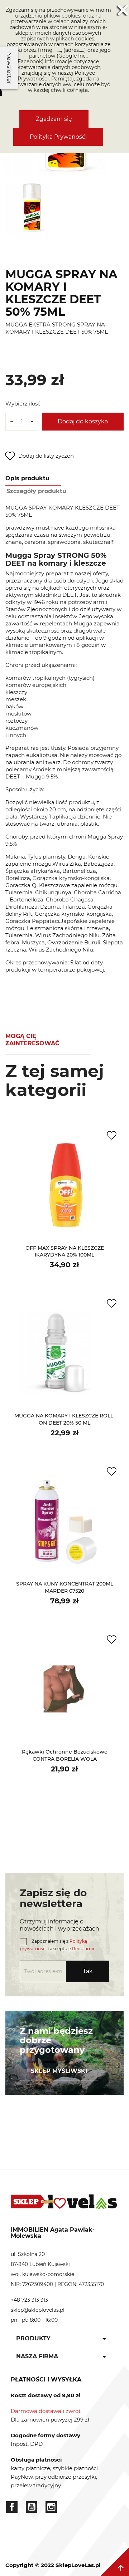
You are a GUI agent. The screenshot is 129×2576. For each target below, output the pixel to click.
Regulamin (84, 1949)
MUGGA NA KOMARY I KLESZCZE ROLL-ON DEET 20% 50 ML (65, 1419)
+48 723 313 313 (29, 2300)
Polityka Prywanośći (58, 137)
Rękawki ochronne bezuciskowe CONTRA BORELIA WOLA (65, 1755)
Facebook (12, 2507)
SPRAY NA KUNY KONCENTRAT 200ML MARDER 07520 (65, 1587)
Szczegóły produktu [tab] (36, 491)
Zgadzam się (54, 119)
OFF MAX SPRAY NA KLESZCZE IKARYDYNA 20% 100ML (65, 1252)
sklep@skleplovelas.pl (38, 2310)
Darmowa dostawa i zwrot (46, 2411)
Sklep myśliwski (59, 2071)
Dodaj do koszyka (83, 421)
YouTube (32, 2507)
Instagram (51, 2507)
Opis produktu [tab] (27, 478)
